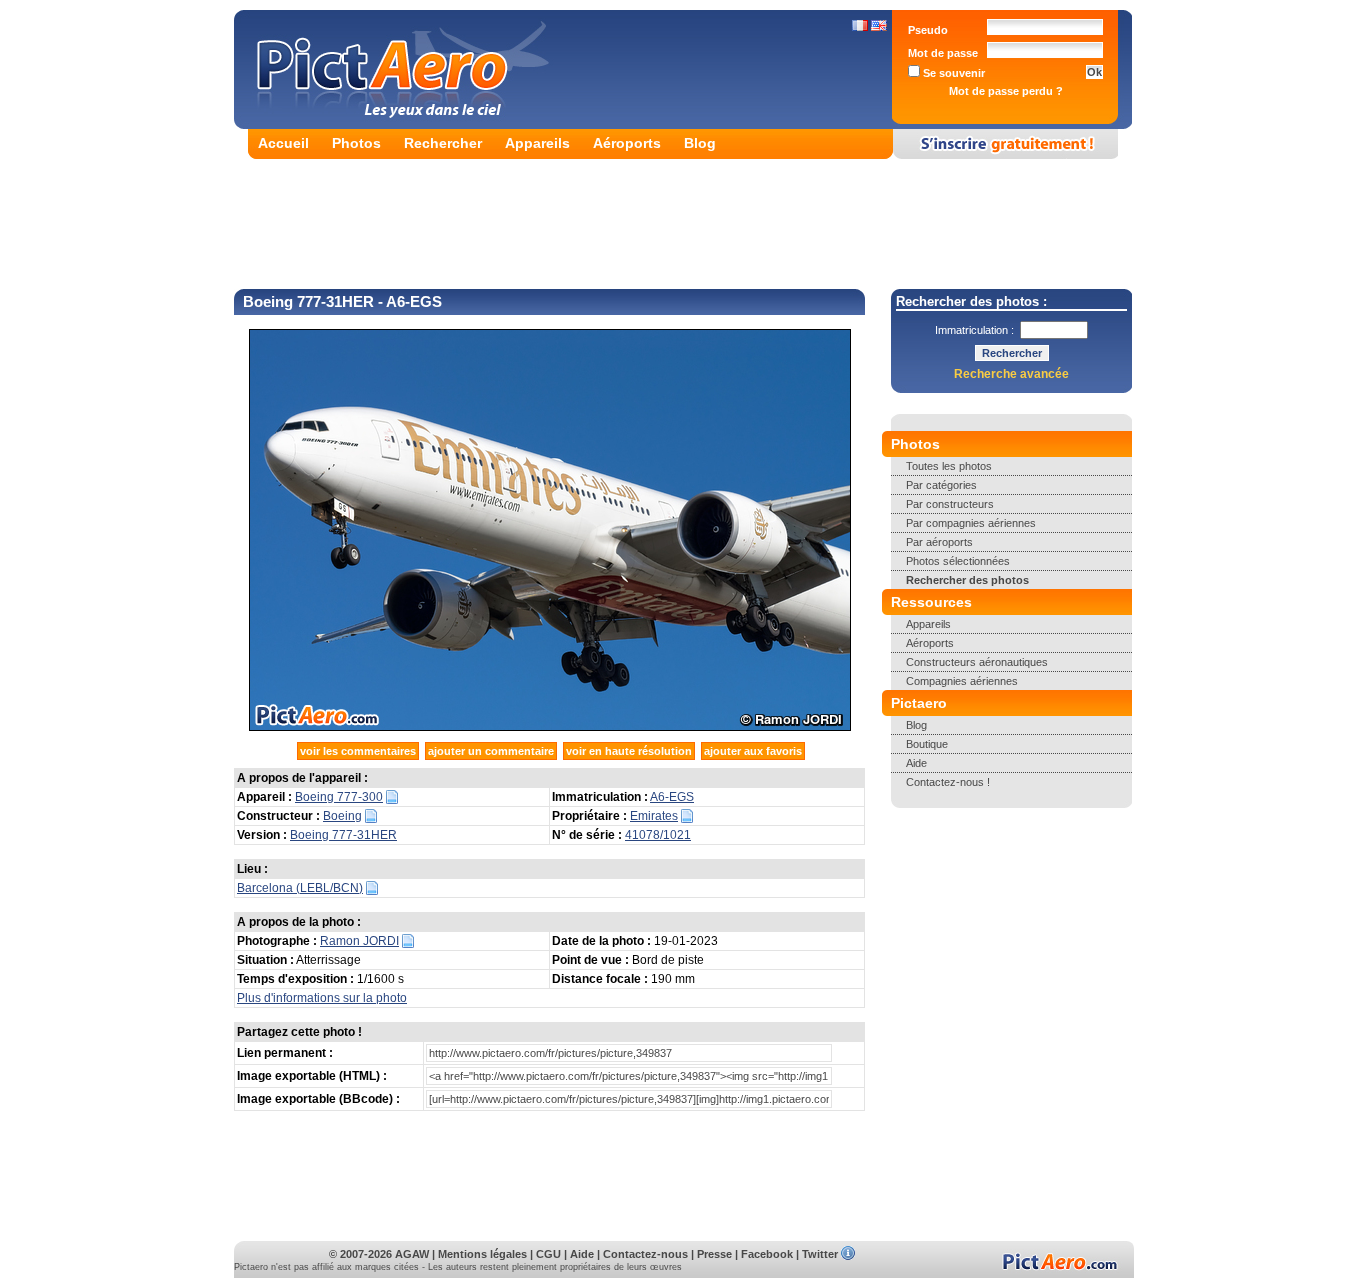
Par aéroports (939, 542)
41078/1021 (658, 835)
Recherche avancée (1011, 374)
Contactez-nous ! (948, 782)
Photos (356, 143)
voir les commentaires (358, 751)
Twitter (820, 1254)
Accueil (283, 143)
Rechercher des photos (967, 580)
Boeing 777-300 (339, 797)
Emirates (654, 816)
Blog (700, 143)
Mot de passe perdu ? (1006, 91)
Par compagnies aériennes (971, 523)
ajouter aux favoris (753, 751)
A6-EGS (672, 797)
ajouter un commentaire (491, 751)
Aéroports (627, 143)
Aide (916, 763)
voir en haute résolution (629, 751)
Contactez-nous (645, 1254)
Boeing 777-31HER (343, 835)
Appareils (537, 143)
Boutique (927, 744)
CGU (548, 1254)
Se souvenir (952, 73)
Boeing (342, 816)
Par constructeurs (950, 504)
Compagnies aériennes (962, 681)
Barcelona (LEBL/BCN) (300, 888)
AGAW (412, 1254)
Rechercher (443, 143)
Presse (714, 1254)
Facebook (767, 1254)
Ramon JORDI (359, 941)
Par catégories (941, 485)
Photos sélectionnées (958, 561)
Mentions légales (482, 1254)
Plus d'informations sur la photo (322, 998)
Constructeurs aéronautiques (977, 662)
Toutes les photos (949, 466)
